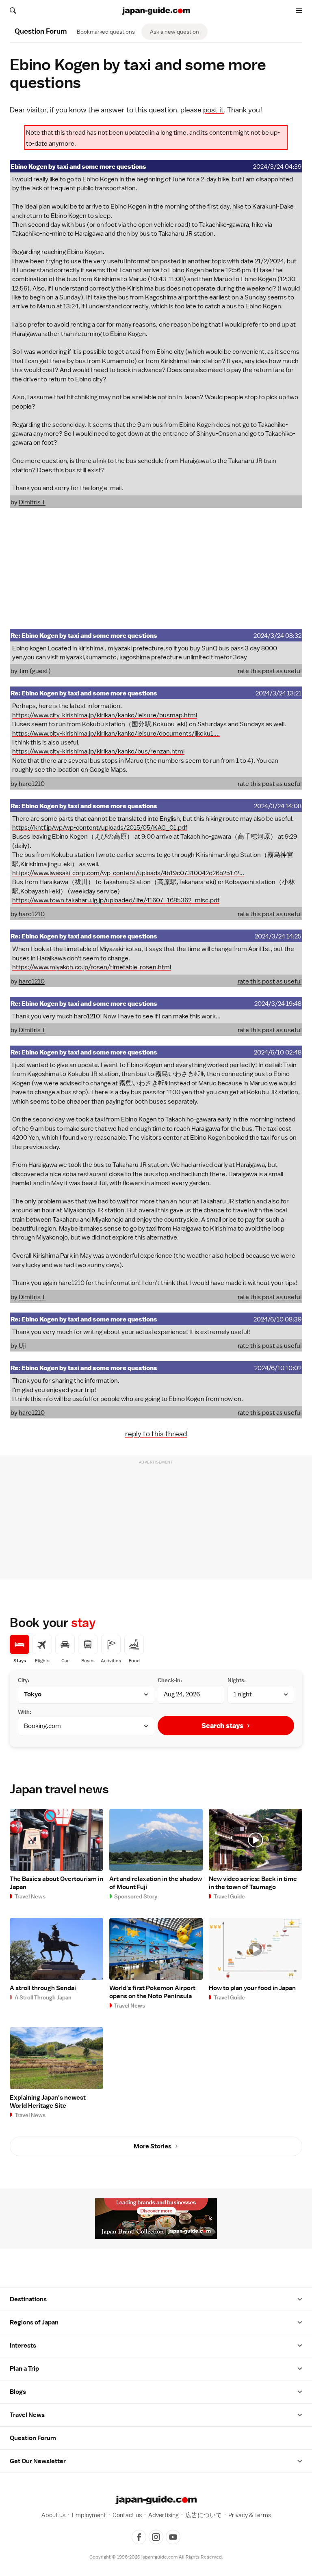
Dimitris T (32, 502)
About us (53, 2515)
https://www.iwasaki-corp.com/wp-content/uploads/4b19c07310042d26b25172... (128, 873)
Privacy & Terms (250, 2515)
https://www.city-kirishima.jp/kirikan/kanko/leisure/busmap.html (105, 715)
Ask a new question (174, 32)
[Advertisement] (156, 568)
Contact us (127, 2515)
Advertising (164, 2515)
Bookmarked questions (106, 32)
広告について (204, 2515)
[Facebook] (139, 2537)
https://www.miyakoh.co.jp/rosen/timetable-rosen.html (92, 967)
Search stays (222, 1726)
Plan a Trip (24, 2369)
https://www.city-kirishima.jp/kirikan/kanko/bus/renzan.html (98, 751)
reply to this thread (156, 1434)
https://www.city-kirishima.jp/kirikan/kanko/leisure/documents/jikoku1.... (116, 734)
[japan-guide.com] (156, 11)
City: (24, 1680)
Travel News (27, 2415)
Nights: (237, 1680)
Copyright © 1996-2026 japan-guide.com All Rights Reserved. (156, 2557)
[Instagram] (156, 2537)
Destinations (28, 2299)
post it (213, 110)
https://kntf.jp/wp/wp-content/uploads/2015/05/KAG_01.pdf (100, 828)
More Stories (153, 2146)
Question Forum (33, 2438)
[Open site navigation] (299, 11)
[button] (300, 2299)
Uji (22, 1346)
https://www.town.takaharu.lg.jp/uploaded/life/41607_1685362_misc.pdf (116, 900)
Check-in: (170, 1680)
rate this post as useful (270, 671)
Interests (23, 2346)
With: (25, 1712)
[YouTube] (173, 2537)
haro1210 (32, 784)
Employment (89, 2515)
